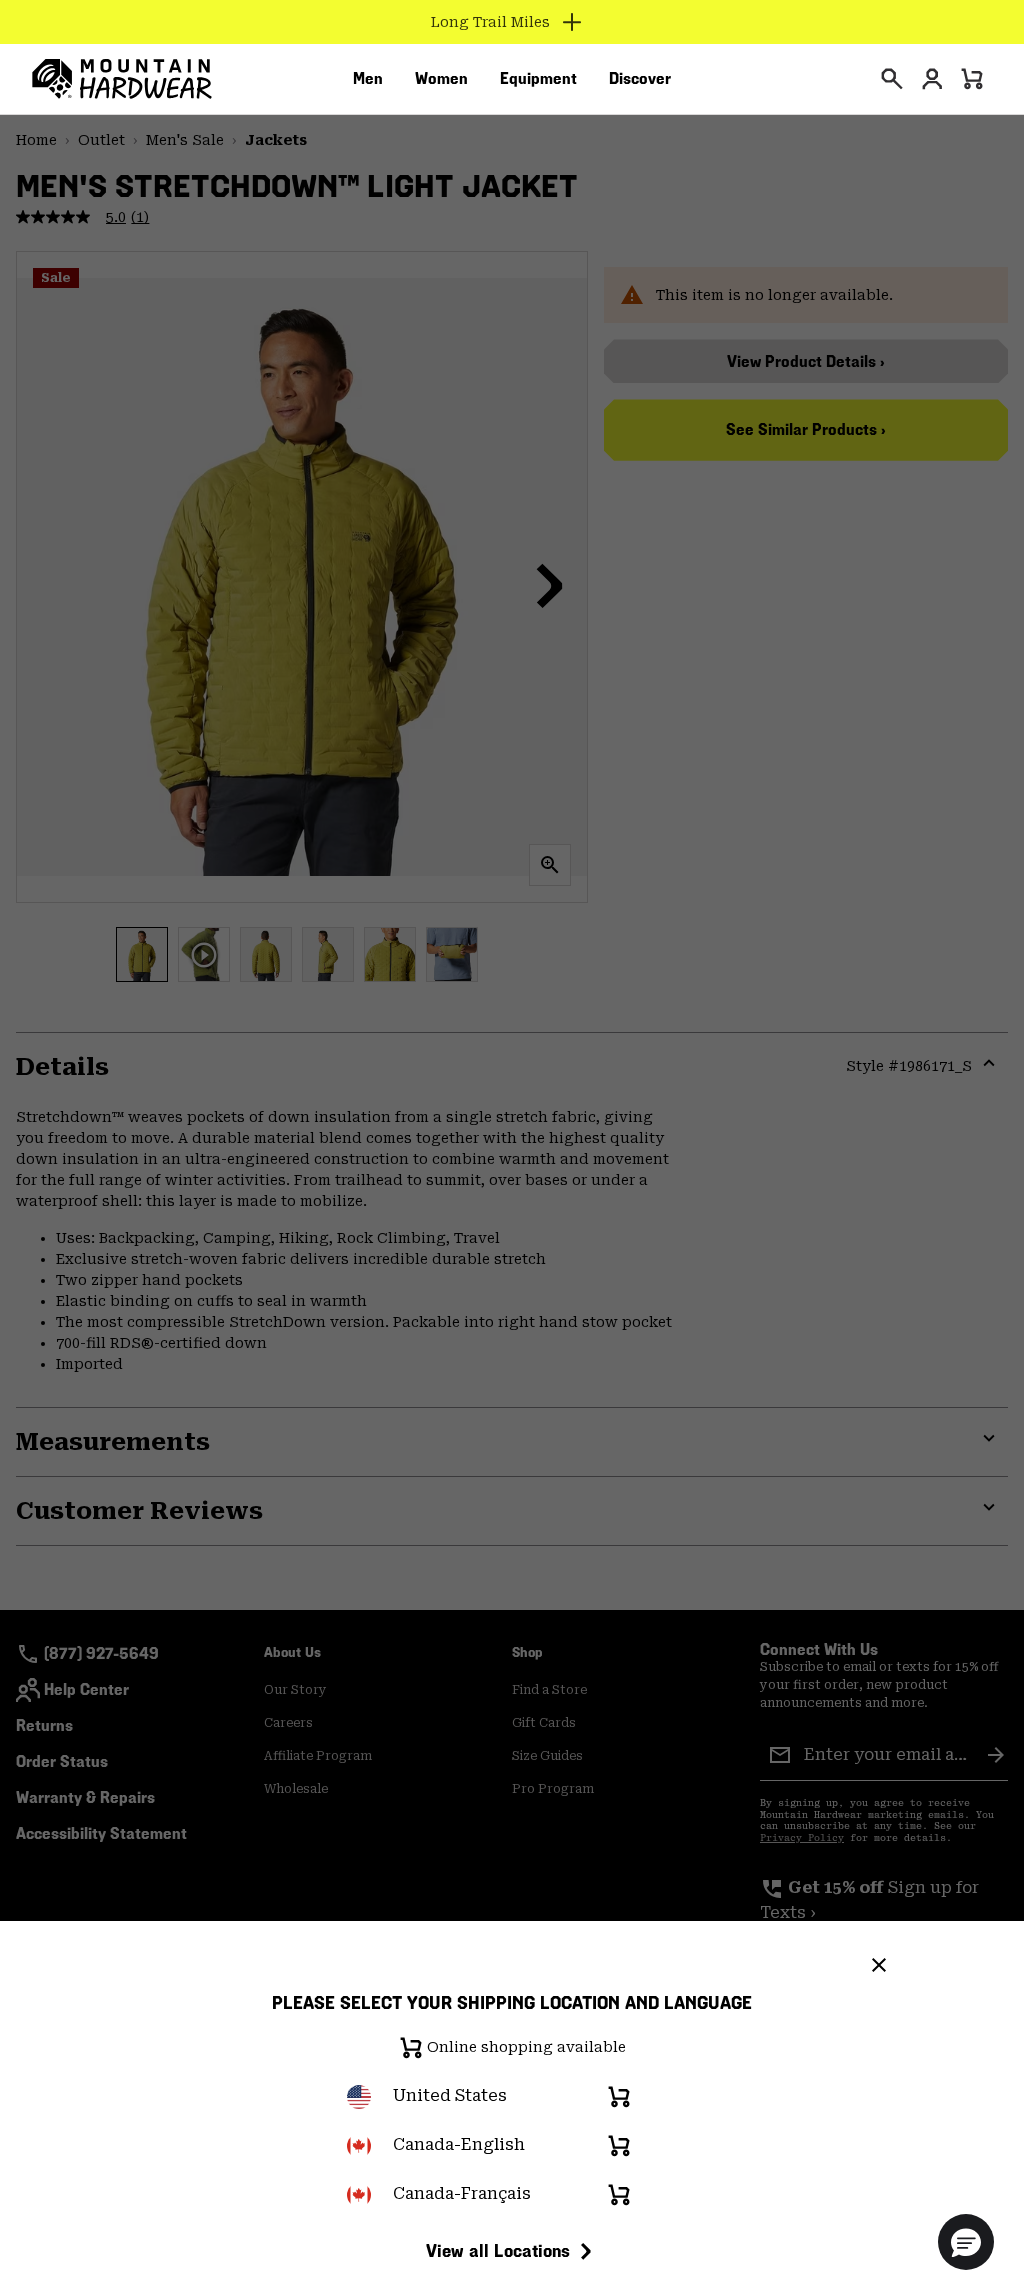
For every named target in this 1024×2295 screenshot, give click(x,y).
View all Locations (498, 2250)
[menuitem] (368, 79)
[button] (966, 2242)
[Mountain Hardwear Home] (122, 79)
